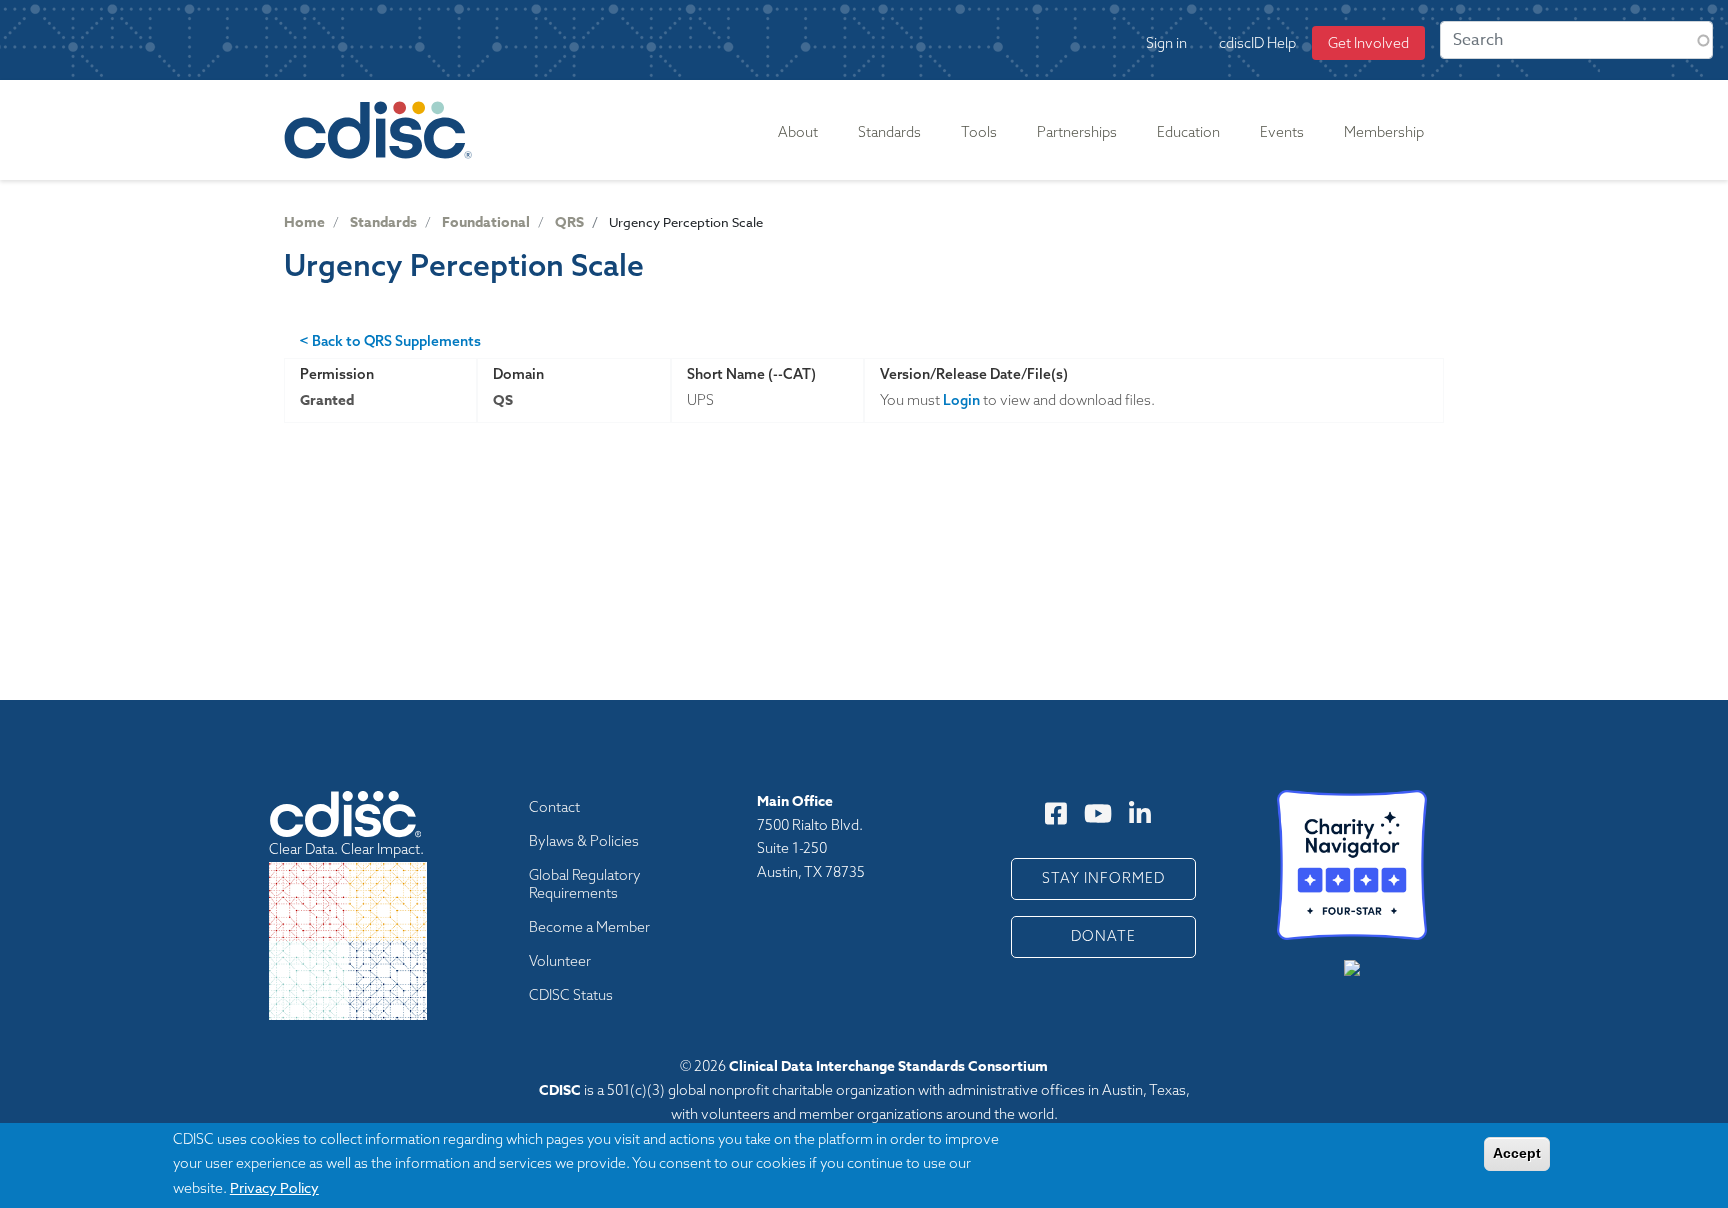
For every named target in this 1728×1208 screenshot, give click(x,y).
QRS (569, 222)
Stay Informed (1103, 878)
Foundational (486, 222)
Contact (554, 807)
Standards (383, 222)
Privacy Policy (274, 1186)
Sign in (1166, 43)
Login (961, 400)
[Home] (382, 130)
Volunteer (560, 961)
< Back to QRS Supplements (390, 341)
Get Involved (1368, 43)
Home (304, 222)
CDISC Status (571, 995)
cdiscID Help (1257, 43)
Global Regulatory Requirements (585, 884)
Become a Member (589, 927)
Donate (1103, 936)
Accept (1517, 1153)
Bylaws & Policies (584, 841)
